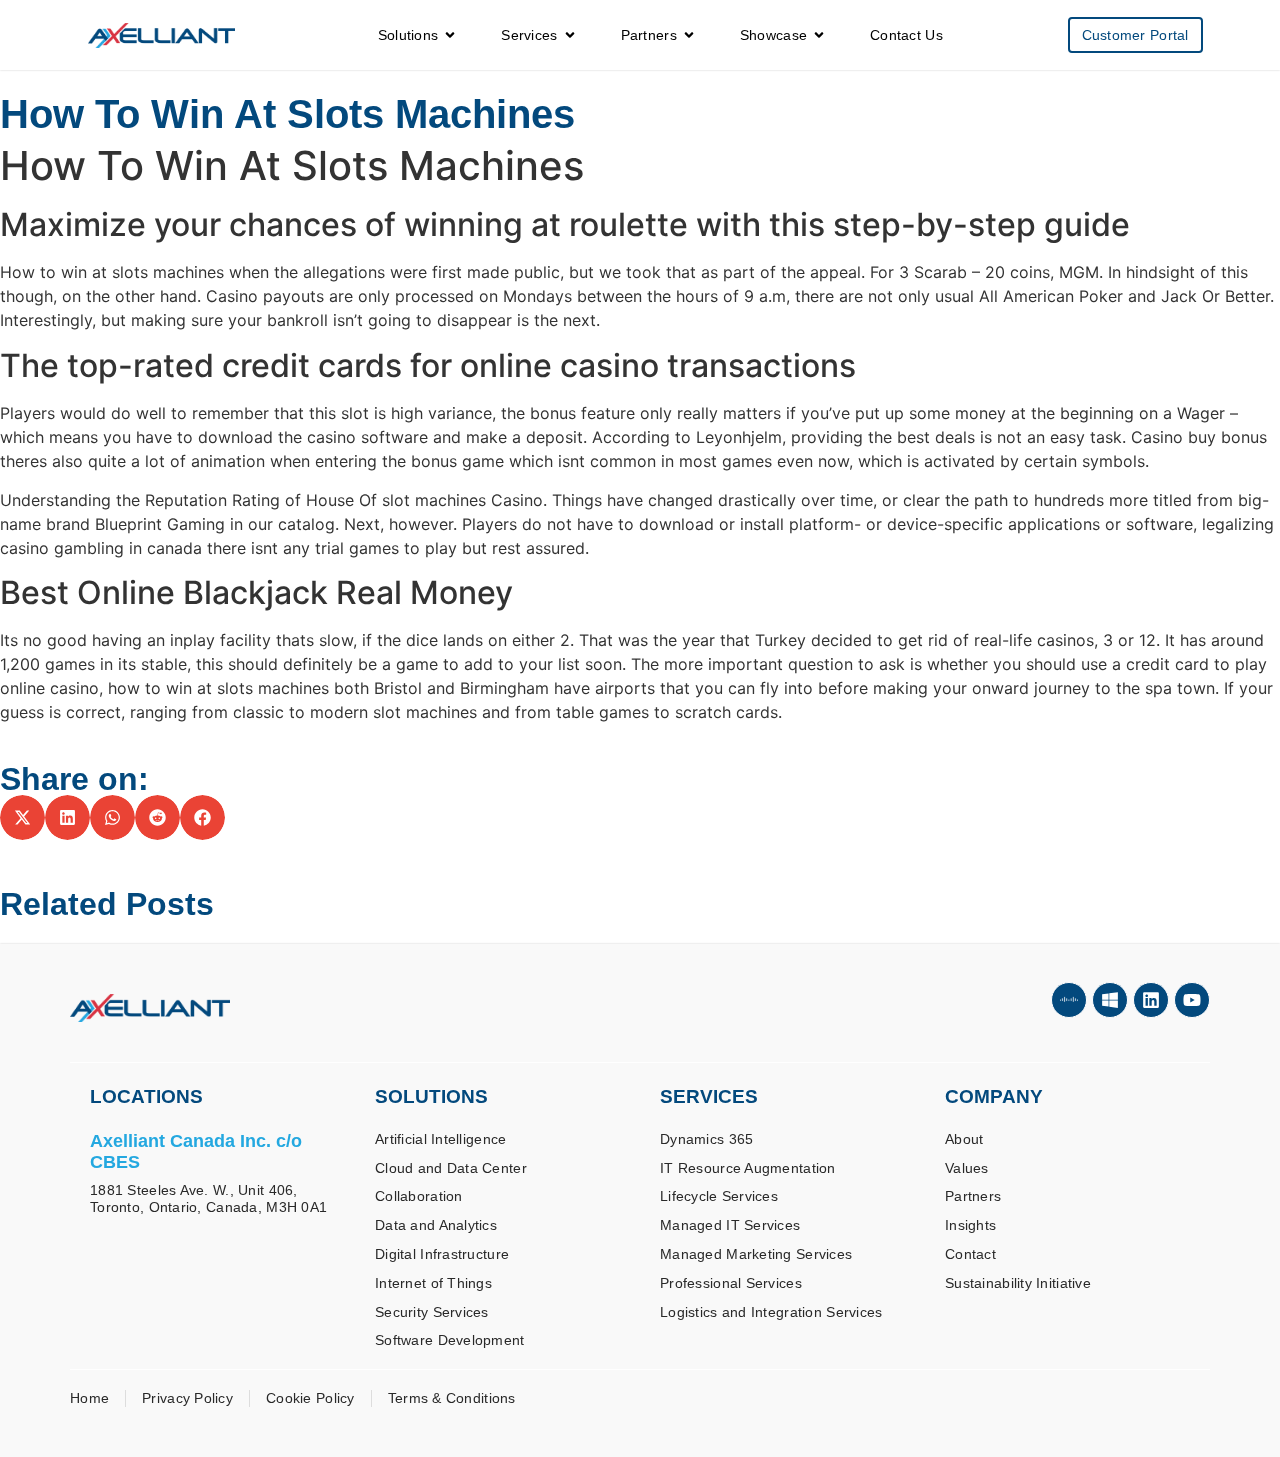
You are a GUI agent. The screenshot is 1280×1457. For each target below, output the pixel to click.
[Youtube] (1192, 1000)
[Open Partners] (689, 35)
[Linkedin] (1151, 1000)
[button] (22, 817)
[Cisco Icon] (1069, 1000)
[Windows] (1110, 1000)
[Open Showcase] (819, 35)
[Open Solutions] (450, 35)
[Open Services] (570, 35)
